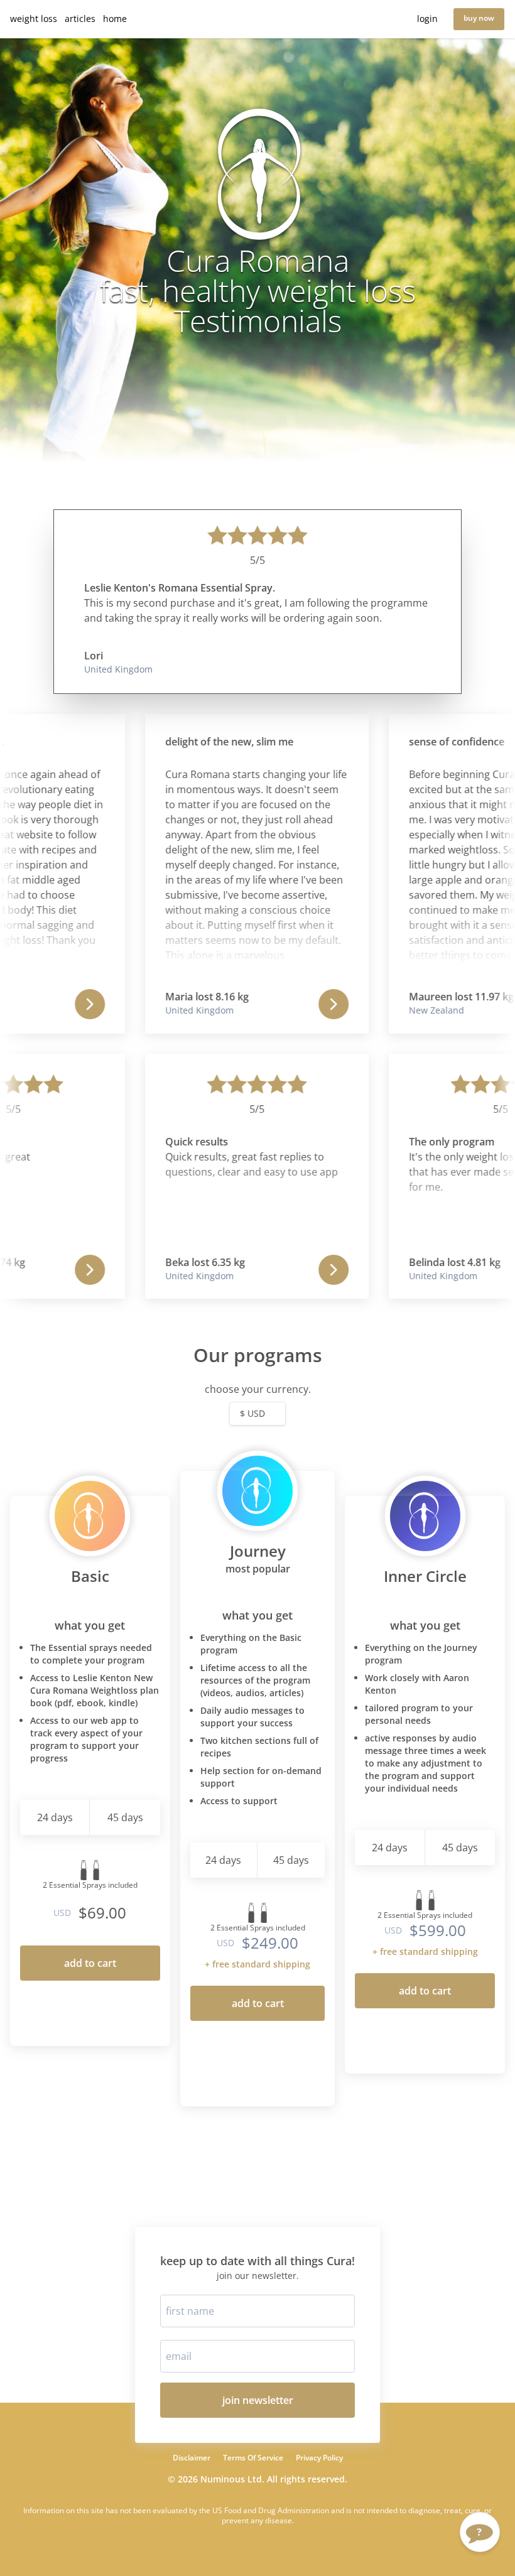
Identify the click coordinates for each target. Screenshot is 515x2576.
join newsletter (258, 2400)
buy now (479, 18)
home (115, 19)
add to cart (90, 1963)
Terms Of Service (253, 2458)
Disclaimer (192, 2458)
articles (80, 19)
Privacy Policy (319, 2458)
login (427, 19)
